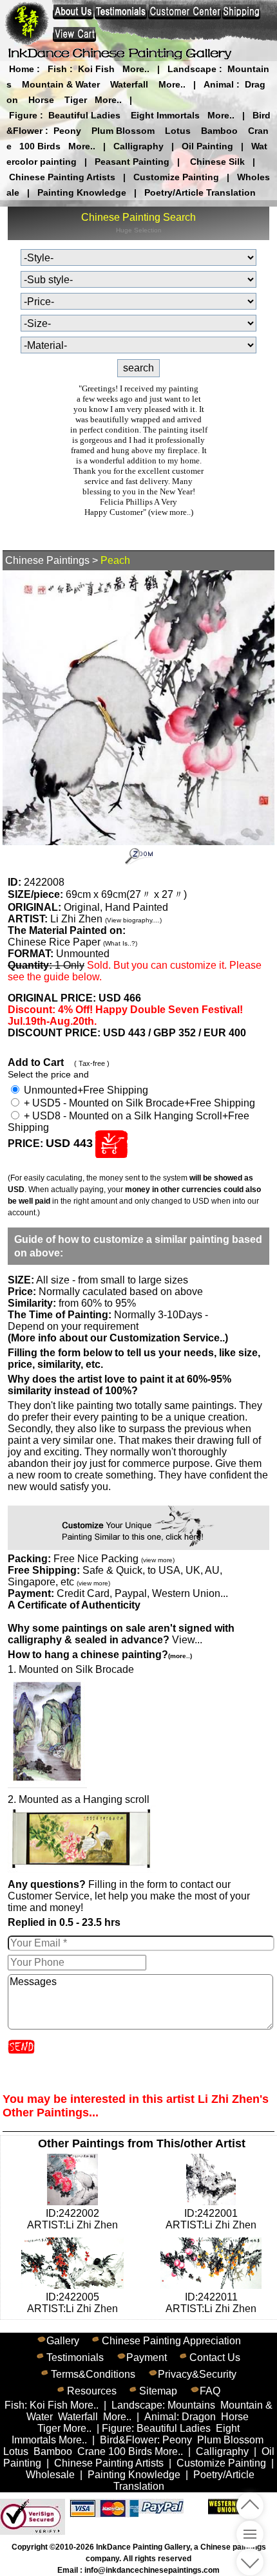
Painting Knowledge (82, 192)
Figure (23, 115)
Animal (219, 84)
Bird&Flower (129, 2440)
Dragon (199, 2417)
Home (22, 69)
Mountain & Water (61, 84)
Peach (115, 560)
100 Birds (40, 146)
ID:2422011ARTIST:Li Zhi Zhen (211, 2303)
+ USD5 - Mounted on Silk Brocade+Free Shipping (138, 1103)
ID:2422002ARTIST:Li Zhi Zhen (72, 2219)
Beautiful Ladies (84, 115)
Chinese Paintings (47, 560)
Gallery (63, 2341)
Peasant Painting (132, 162)
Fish (57, 69)
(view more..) (171, 512)
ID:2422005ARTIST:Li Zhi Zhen (72, 2303)
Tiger (76, 100)
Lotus (178, 131)
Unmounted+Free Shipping (85, 1090)
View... (121, 1634)
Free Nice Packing (114, 1559)
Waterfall (129, 84)
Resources (92, 2391)
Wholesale (50, 2475)
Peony (67, 131)
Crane (91, 2451)
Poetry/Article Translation (200, 192)
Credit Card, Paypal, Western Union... (142, 1593)
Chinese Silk (217, 162)
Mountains (191, 2405)
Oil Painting (207, 146)
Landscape (192, 69)
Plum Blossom (123, 131)
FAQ (210, 2391)
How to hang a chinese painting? (100, 1655)
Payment (147, 2357)
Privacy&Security (197, 2374)
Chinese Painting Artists (62, 177)
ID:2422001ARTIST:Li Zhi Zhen (211, 2219)
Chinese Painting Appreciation (171, 2341)
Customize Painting (176, 177)
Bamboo (219, 131)
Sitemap (158, 2391)
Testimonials (75, 2357)
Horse (41, 100)
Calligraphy (138, 146)
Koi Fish (96, 69)
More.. (136, 69)
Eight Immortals (165, 115)
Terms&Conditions (93, 2374)
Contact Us (215, 2357)
